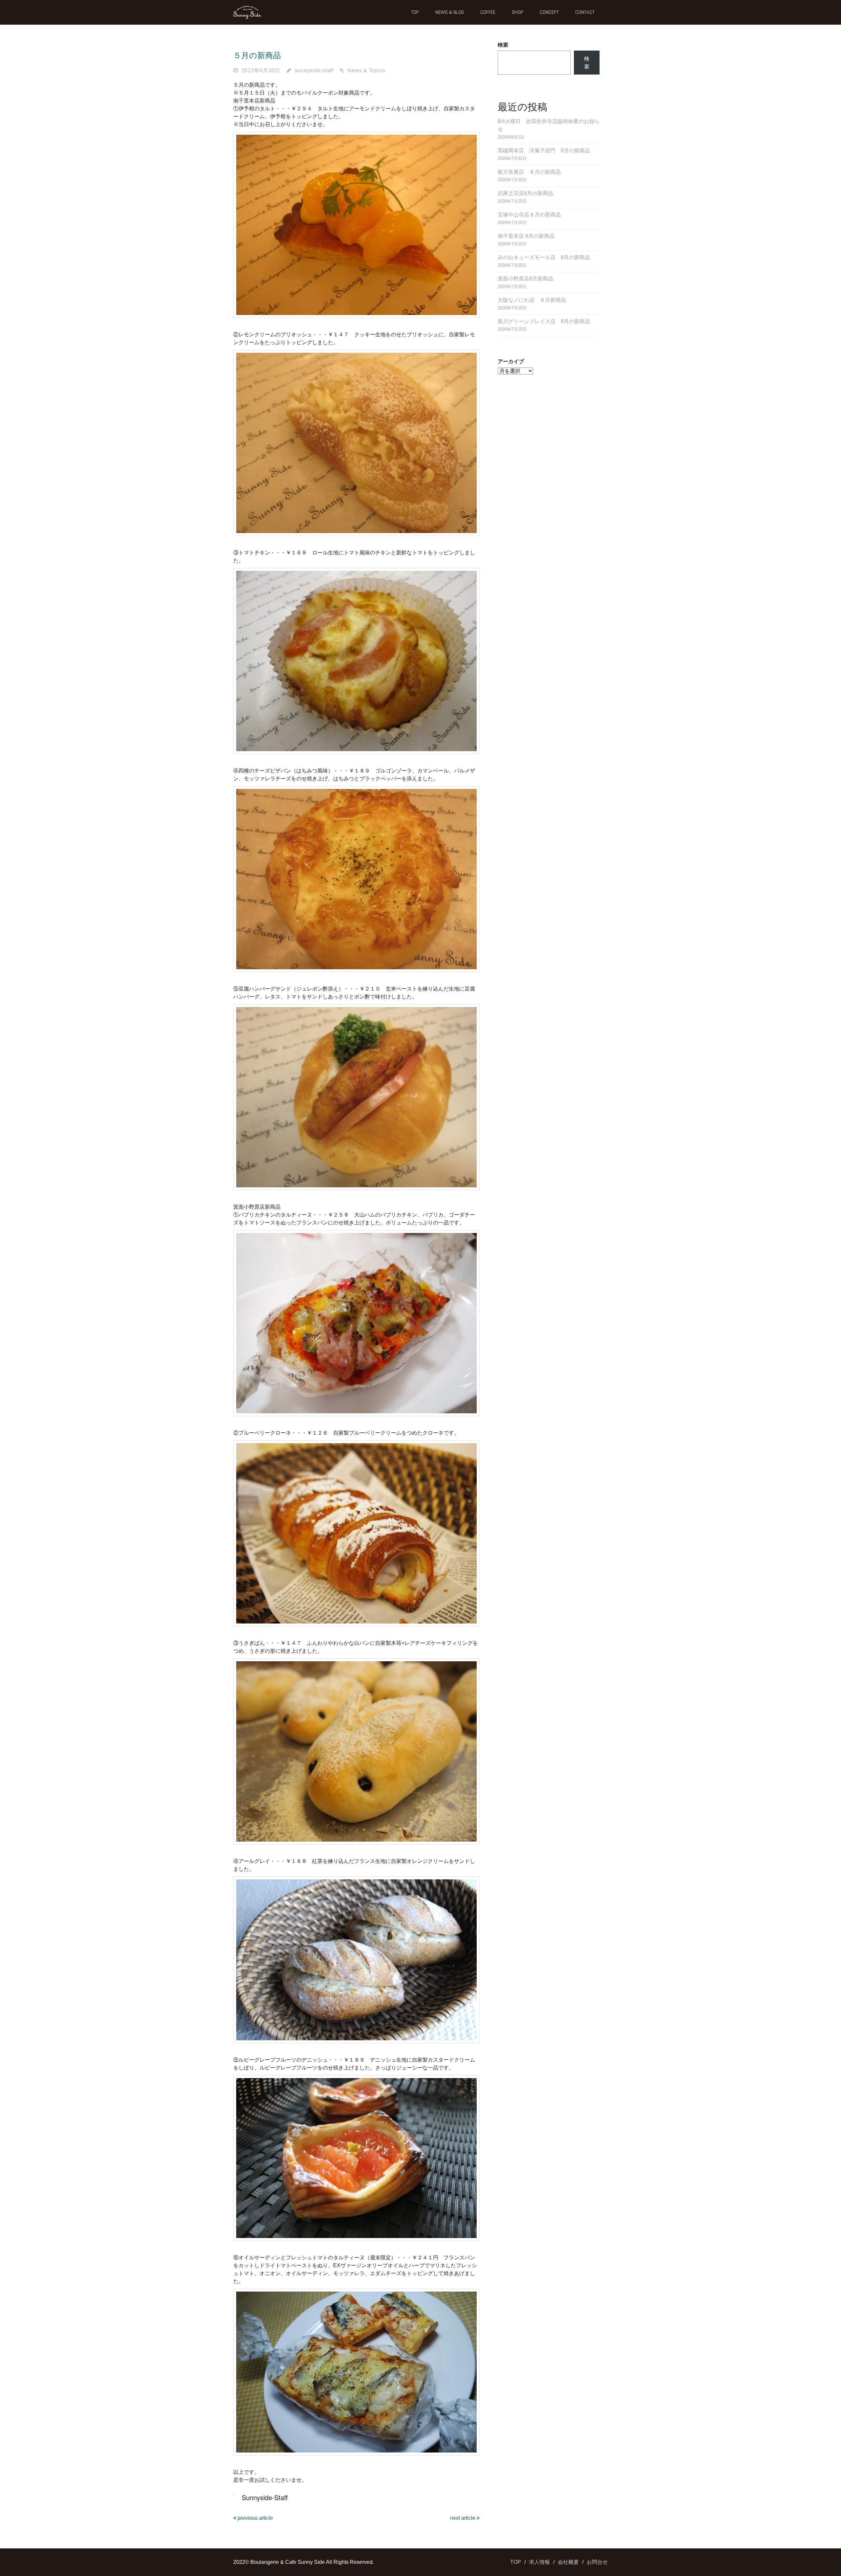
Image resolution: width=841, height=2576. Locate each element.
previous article (255, 2518)
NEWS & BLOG (450, 12)
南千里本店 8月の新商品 (526, 236)
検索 (503, 45)
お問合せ (597, 2562)
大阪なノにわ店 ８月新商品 (532, 300)
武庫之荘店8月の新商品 (525, 193)
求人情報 (539, 2562)
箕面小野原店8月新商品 (525, 279)
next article (463, 2518)
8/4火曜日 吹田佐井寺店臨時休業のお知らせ (549, 125)
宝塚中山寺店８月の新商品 (529, 215)
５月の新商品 (257, 55)
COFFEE (488, 12)
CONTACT (585, 12)
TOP (415, 12)
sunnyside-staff (314, 70)
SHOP (518, 12)
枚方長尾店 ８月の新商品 (529, 172)
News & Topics (366, 70)
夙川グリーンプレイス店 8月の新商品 (544, 321)
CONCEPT (549, 12)
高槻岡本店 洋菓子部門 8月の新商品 (544, 151)
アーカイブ (511, 361)
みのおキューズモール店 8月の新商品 (544, 257)
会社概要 (568, 2562)
